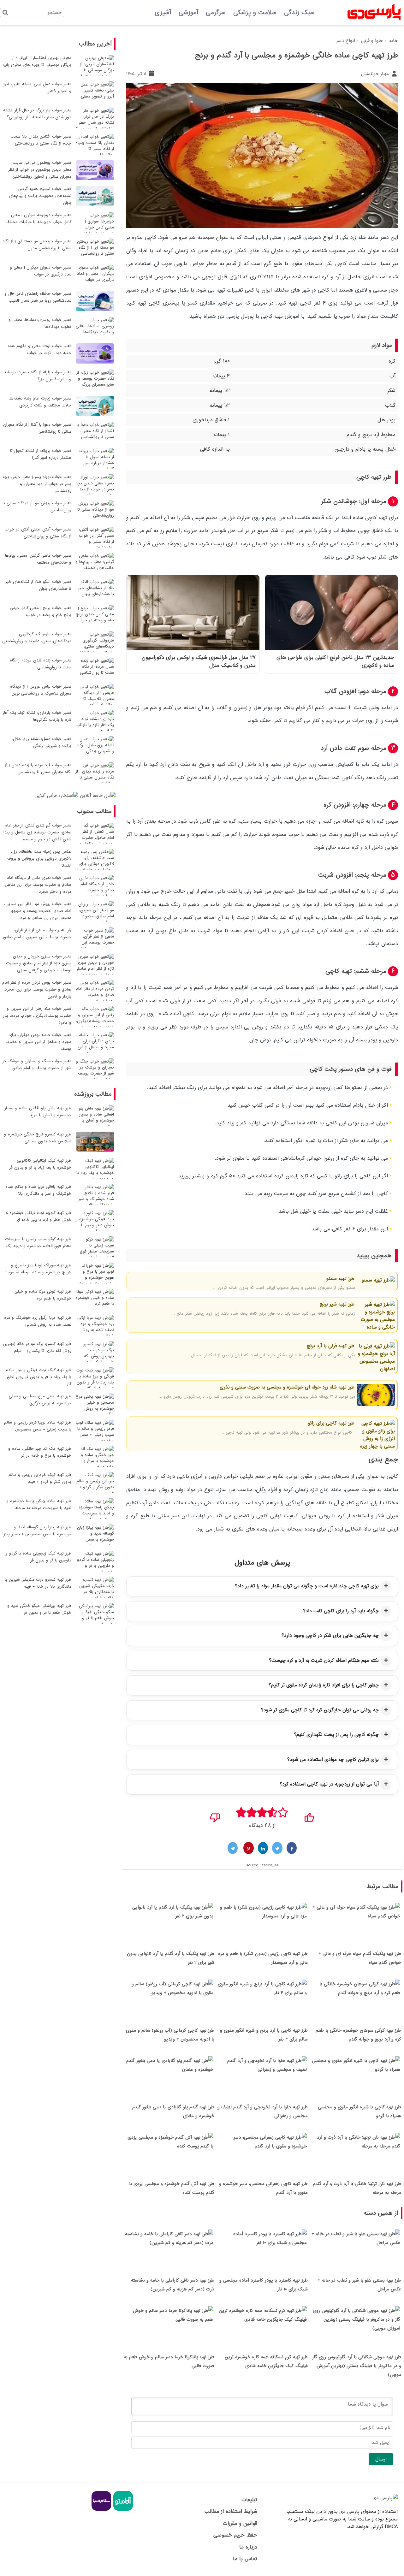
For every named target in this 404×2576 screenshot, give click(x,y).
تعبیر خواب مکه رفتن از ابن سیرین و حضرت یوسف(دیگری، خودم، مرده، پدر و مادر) (37, 1016)
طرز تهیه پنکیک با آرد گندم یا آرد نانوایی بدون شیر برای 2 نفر (171, 1958)
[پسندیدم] (309, 1815)
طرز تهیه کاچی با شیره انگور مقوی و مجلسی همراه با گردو (359, 2111)
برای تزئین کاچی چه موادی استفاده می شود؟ (333, 1760)
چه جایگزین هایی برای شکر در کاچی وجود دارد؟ (330, 1636)
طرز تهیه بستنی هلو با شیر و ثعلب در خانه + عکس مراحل (359, 2285)
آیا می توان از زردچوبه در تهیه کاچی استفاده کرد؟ (329, 1784)
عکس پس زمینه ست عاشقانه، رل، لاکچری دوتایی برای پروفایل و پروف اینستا (39, 859)
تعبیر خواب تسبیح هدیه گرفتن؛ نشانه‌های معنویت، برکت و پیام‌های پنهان (40, 196)
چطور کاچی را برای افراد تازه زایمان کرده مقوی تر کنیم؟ (324, 1685)
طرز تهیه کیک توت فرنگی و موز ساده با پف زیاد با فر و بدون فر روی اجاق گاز (39, 1377)
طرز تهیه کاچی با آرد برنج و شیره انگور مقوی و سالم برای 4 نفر (264, 2035)
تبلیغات (249, 2500)
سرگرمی (216, 13)
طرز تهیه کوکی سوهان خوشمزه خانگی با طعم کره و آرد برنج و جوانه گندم (358, 2035)
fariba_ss (270, 1865)
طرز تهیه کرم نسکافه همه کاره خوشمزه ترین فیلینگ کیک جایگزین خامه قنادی (266, 2361)
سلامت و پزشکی (255, 13)
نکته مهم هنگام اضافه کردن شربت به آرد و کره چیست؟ (324, 1661)
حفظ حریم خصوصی (235, 2535)
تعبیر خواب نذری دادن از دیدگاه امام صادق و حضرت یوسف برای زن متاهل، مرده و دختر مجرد (37, 885)
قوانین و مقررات (240, 2523)
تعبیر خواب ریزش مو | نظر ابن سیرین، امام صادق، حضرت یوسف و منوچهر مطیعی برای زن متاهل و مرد (38, 911)
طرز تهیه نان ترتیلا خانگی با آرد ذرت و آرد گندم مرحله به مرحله (357, 2188)
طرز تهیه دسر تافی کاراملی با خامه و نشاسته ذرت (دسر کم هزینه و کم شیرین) (173, 2285)
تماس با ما (245, 2559)
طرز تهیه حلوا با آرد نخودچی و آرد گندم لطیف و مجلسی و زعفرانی (263, 2111)
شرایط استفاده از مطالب (231, 2511)
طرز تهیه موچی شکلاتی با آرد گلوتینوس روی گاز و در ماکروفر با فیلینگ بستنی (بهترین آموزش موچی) (357, 2366)
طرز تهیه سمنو (340, 1279)
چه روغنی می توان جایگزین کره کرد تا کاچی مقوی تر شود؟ (320, 1710)
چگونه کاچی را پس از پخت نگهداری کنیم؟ (336, 1735)
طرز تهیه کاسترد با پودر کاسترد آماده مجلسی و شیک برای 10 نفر (264, 2285)
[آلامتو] (122, 2510)
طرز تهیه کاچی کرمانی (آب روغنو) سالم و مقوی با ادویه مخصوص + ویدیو (170, 2035)
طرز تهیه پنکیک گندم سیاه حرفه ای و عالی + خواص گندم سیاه (360, 1958)
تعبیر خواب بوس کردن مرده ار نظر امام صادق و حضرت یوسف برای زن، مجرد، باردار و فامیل (37, 989)
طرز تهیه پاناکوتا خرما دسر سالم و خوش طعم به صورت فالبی (169, 2361)
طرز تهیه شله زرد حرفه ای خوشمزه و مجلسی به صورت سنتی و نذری (287, 1387)
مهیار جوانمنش (376, 74)
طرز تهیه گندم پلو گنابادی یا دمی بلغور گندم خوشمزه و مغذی (173, 2111)
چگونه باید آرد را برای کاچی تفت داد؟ (341, 1611)
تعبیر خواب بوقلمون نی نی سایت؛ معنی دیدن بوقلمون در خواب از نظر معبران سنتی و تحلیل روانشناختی (40, 170)
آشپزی (163, 13)
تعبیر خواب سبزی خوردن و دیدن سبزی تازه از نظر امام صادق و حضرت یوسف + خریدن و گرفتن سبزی (39, 963)
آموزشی (188, 13)
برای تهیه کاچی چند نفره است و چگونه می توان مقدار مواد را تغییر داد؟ (307, 1586)
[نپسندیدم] (215, 1815)
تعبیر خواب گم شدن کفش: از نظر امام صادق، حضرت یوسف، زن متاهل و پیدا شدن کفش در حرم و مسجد (37, 832)
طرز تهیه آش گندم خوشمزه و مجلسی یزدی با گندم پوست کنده (172, 2188)
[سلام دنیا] (101, 2510)
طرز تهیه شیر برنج (336, 1304)
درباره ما (248, 2547)
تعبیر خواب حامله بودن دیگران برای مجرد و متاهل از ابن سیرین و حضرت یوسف (38, 1042)
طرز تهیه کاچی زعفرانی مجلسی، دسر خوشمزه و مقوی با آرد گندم (263, 2188)
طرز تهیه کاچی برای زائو (330, 1423)
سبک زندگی (299, 13)
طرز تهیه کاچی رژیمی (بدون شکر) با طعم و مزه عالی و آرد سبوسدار (263, 1958)
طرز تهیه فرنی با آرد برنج (330, 1346)
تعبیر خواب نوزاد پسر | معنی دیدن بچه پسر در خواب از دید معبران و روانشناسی (37, 484)
